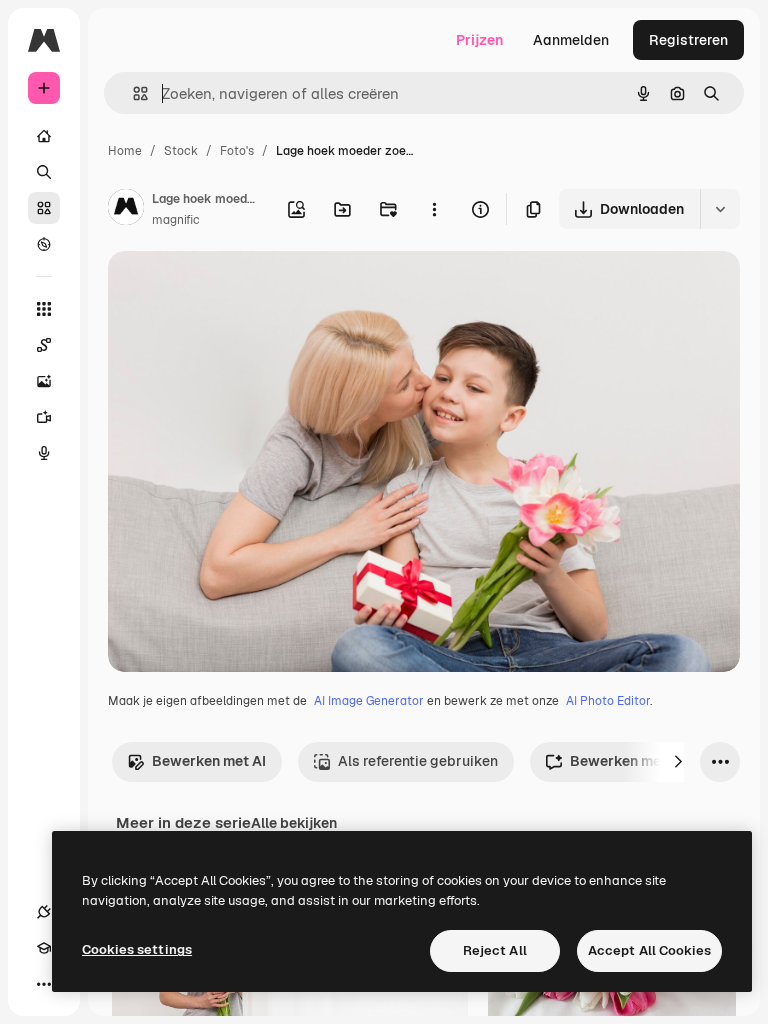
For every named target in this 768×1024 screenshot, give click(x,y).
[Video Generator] (44, 417)
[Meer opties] (434, 209)
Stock (181, 151)
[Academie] (44, 948)
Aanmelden (571, 40)
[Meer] (44, 984)
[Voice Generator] (44, 453)
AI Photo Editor (608, 701)
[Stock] (44, 208)
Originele (239, 289)
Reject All (495, 950)
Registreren (688, 40)
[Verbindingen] (44, 912)
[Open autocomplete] (132, 93)
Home (125, 151)
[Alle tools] (44, 309)
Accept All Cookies (649, 950)
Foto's (237, 151)
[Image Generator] (44, 381)
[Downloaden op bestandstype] (720, 209)
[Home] (44, 136)
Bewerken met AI (209, 761)
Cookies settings (137, 949)
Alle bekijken (294, 823)
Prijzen (479, 40)
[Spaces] (44, 345)
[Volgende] (678, 762)
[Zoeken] (44, 172)
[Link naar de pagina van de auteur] (126, 210)
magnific (176, 220)
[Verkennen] (44, 244)
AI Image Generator (369, 701)
